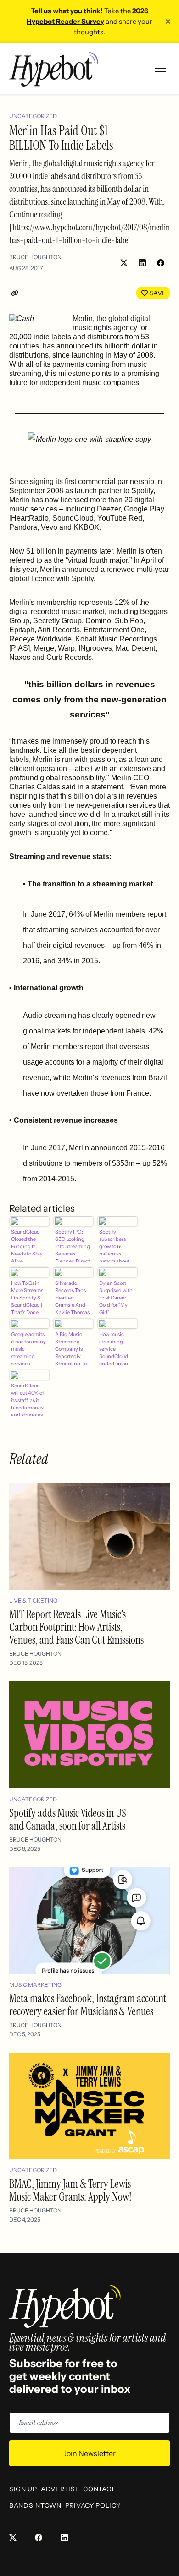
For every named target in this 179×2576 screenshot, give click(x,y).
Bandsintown (35, 2505)
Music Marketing (35, 1985)
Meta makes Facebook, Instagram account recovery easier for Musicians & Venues (88, 2005)
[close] (168, 22)
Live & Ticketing (33, 1600)
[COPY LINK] (17, 293)
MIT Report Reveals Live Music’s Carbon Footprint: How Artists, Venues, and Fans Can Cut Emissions (76, 1627)
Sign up (23, 2489)
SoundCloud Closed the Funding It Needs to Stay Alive (27, 1245)
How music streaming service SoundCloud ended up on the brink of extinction (114, 1348)
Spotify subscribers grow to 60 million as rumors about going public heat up (114, 1245)
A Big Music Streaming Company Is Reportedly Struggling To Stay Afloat (71, 1348)
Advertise (60, 2489)
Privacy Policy (93, 2505)
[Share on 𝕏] (124, 263)
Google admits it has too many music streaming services (28, 1348)
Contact (99, 2489)
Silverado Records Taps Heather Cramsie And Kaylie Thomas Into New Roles (72, 1297)
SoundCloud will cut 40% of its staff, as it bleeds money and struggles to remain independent (28, 1399)
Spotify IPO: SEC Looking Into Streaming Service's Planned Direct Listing (73, 1245)
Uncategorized (33, 116)
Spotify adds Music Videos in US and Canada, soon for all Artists (68, 1819)
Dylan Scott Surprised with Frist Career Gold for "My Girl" (116, 1297)
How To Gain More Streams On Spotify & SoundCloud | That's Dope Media (27, 1297)
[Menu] (161, 68)
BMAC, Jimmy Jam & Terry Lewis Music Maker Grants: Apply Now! (70, 2190)
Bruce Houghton (35, 257)
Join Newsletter (89, 2453)
